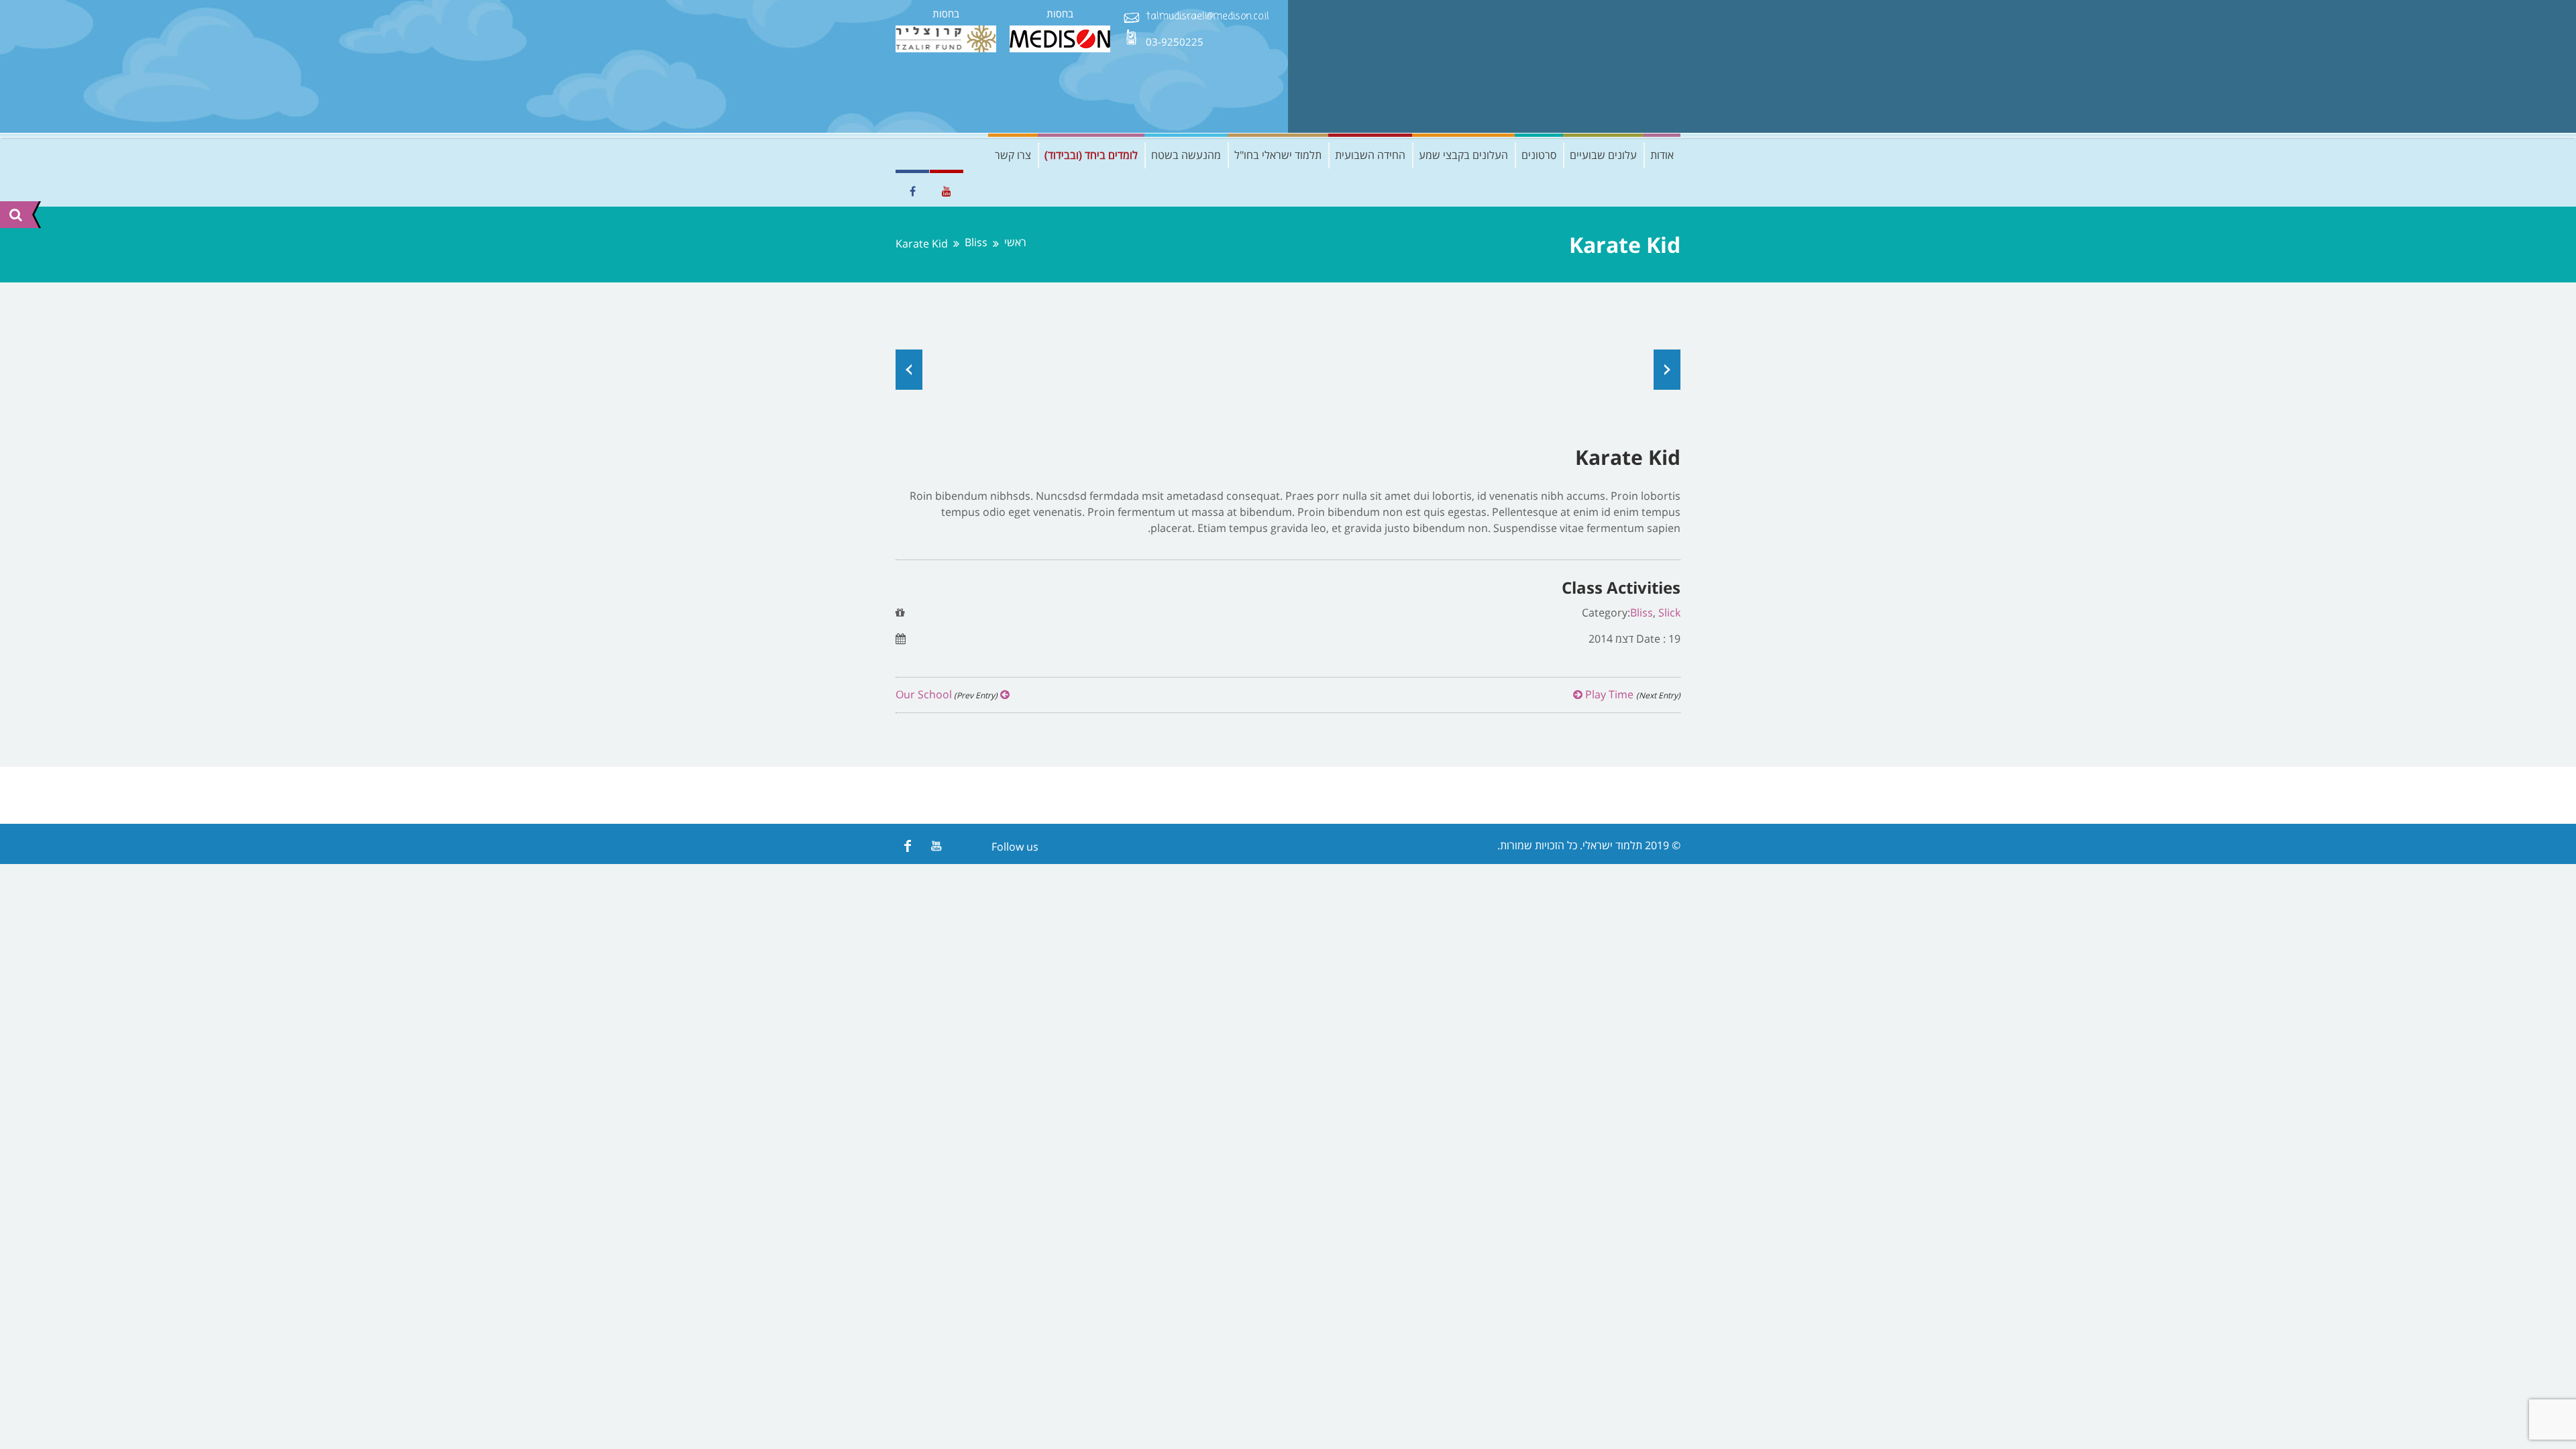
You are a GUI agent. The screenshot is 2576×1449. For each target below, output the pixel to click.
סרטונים (1539, 155)
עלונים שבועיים (1603, 155)
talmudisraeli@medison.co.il (1207, 17)
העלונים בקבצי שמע (1463, 155)
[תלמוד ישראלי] (1580, 66)
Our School (948, 694)
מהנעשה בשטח (1186, 155)
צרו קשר (1013, 155)
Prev (909, 370)
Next (1667, 370)
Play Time (1631, 694)
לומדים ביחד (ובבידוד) (1091, 155)
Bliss (976, 243)
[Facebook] (907, 846)
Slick (1669, 612)
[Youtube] (936, 846)
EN (906, 155)
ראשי (1015, 243)
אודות (1662, 155)
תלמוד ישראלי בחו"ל (1278, 155)
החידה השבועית (1370, 155)
